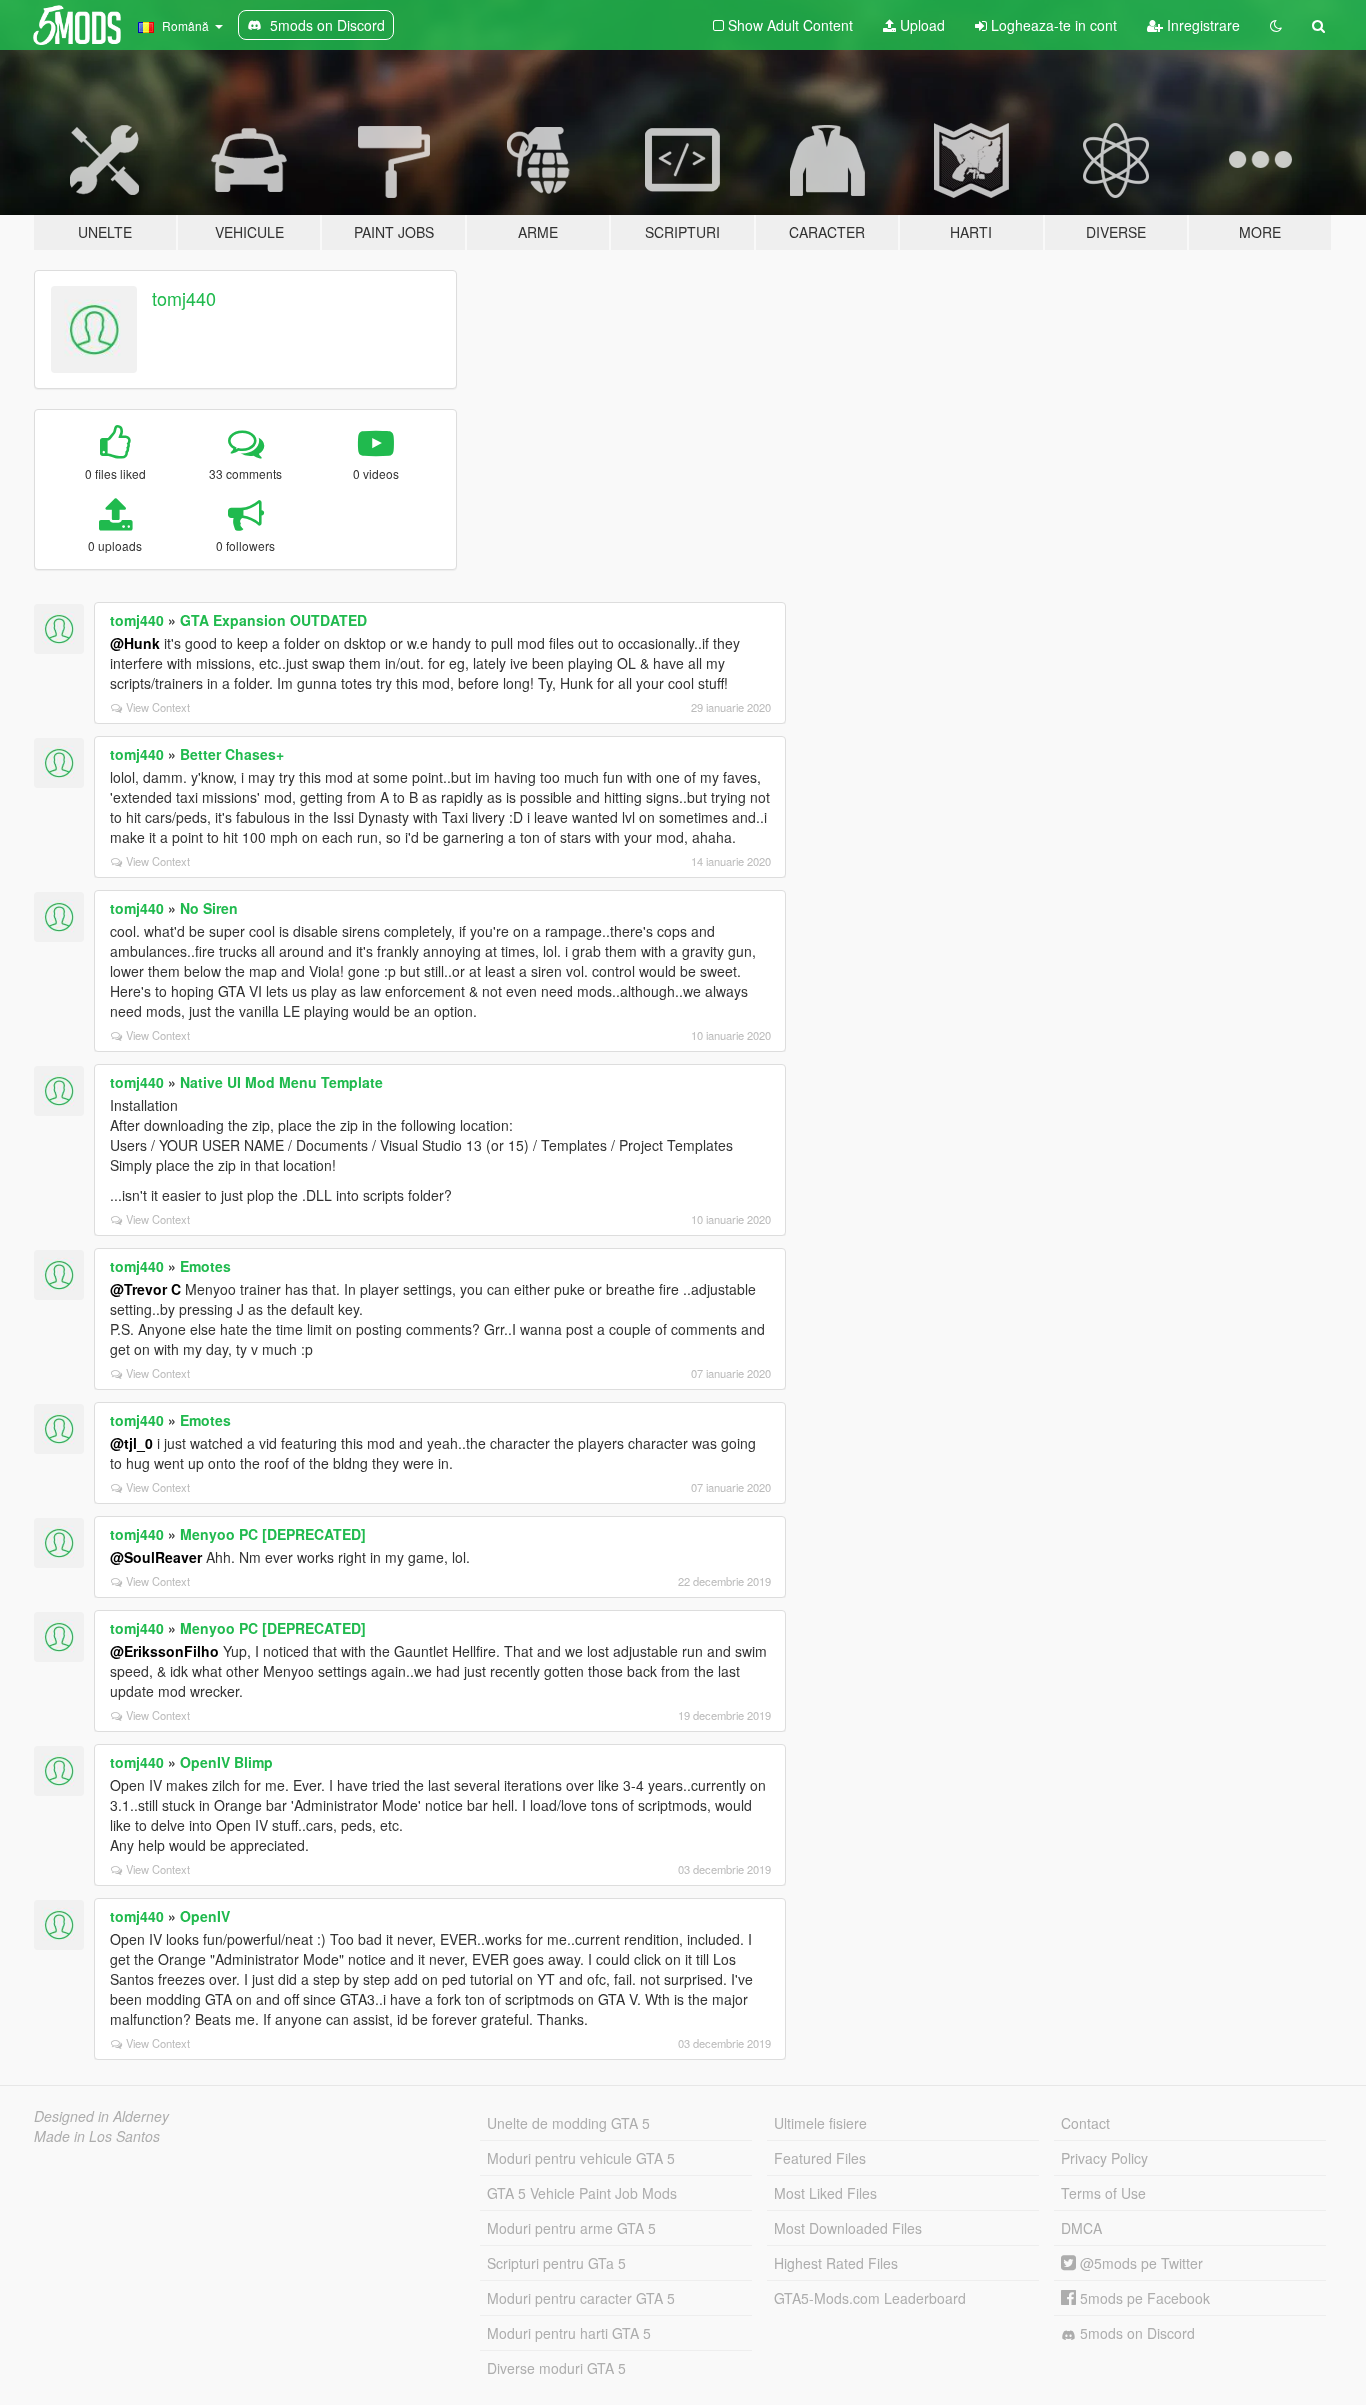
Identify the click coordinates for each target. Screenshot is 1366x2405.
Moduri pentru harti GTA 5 (569, 2333)
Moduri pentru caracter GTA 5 (581, 2298)
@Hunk (135, 643)
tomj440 (184, 298)
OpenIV (205, 1916)
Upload (920, 25)
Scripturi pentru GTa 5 (556, 2263)
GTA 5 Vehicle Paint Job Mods (582, 2193)
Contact (1085, 2123)
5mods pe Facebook (1143, 2298)
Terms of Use (1103, 2193)
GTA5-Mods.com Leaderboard (870, 2298)
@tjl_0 (131, 1443)
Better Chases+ (232, 754)
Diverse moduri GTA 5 (556, 2368)
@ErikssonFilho (164, 1651)
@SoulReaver (156, 1557)
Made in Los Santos (97, 2136)
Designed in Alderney (101, 2116)
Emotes (205, 1266)
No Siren (209, 908)
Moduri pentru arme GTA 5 (571, 2228)
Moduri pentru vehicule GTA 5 (581, 2158)
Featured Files (820, 2158)
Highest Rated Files (836, 2263)
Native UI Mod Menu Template (281, 1082)
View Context (158, 707)
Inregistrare (1201, 25)
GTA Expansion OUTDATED (273, 620)
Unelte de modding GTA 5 (568, 2123)
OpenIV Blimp (226, 1762)
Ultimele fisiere (820, 2123)
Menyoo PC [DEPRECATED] (273, 1534)
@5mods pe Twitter (1139, 2263)
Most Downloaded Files (848, 2228)
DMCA (1081, 2228)
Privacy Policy (1104, 2158)
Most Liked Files (825, 2193)
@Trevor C (145, 1289)
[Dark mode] (1276, 25)
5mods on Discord (1135, 2333)
